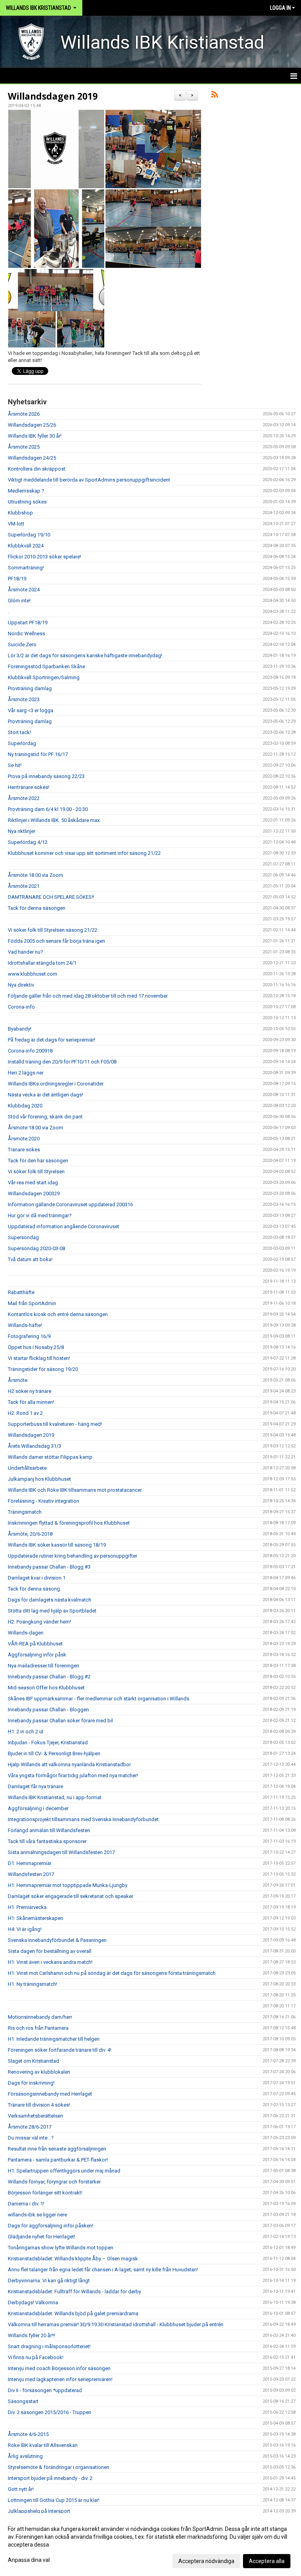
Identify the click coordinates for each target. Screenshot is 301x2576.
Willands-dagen (26, 1633)
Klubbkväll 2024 (26, 546)
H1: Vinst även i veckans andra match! (50, 1962)
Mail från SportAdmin (32, 1303)
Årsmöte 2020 (24, 1139)
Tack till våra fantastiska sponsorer (47, 1841)
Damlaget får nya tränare (35, 1786)
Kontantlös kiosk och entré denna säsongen (58, 1314)
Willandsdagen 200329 (34, 1193)
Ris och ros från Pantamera (38, 2028)
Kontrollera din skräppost (37, 469)
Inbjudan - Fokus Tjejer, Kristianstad (48, 1742)
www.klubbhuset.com (33, 974)
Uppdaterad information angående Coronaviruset (63, 1226)
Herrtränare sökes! (29, 787)
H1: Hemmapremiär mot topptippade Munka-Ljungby (68, 1885)
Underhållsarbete (27, 1468)
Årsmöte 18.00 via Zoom (35, 875)
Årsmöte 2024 (24, 590)
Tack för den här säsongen (38, 1161)
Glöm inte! (19, 601)
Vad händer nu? (25, 952)
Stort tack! (19, 732)
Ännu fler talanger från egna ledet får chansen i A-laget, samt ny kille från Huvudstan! (103, 2270)
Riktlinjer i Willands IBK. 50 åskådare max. (54, 820)
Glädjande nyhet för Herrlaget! (42, 2237)
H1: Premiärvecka (27, 1907)
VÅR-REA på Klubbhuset (35, 1644)
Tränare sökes (24, 1150)
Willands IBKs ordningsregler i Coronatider (56, 1084)
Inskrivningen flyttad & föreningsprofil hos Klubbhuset (69, 1523)
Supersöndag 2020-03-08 (36, 1248)
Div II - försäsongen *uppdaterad (45, 2390)
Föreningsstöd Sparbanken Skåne (46, 666)
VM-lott (16, 524)
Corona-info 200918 (30, 1051)
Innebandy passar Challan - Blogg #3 (49, 1567)
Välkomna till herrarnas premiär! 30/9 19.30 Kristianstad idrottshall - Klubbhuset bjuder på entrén (116, 2324)
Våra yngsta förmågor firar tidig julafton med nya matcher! (73, 1775)
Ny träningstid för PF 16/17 (38, 754)
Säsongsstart (23, 2401)
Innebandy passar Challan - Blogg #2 (49, 1677)
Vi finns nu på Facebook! (36, 2357)
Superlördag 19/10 (29, 535)
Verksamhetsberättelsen (35, 2116)
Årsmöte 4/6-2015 (28, 2434)
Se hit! (15, 765)
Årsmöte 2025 (24, 447)
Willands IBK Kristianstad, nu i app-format (55, 1797)
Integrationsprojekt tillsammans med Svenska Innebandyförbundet (83, 1819)
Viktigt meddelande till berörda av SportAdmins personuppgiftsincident (89, 480)
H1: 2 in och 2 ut (26, 1732)
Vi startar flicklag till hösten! (39, 1358)
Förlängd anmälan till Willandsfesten (49, 1830)
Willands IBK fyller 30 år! (35, 436)
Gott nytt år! (21, 2489)
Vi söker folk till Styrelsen (36, 1172)
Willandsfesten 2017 (31, 1874)
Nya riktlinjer (22, 831)
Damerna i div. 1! (26, 2204)
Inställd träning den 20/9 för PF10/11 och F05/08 (62, 1062)
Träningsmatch (25, 1512)
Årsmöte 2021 (24, 886)
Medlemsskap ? (26, 491)
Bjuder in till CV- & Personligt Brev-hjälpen (54, 1753)
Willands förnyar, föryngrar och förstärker (54, 2182)
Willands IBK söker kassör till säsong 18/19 (57, 1545)
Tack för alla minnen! (31, 1402)
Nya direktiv (21, 985)
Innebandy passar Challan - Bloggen (48, 1710)
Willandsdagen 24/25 (32, 458)
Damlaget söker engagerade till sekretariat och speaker (71, 1896)
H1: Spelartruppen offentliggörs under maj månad (64, 2171)
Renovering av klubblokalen (39, 2072)
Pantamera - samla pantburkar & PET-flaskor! (58, 2160)
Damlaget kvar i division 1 (37, 1578)
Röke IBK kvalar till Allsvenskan (43, 2445)
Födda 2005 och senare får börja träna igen (56, 941)
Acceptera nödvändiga (206, 2561)
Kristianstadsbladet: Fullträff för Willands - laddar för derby (74, 2291)
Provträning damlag (30, 688)
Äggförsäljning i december (38, 1808)
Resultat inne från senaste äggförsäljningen (57, 2149)
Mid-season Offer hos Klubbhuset (46, 1688)
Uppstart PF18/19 (28, 623)
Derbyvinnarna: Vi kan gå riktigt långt (49, 2281)
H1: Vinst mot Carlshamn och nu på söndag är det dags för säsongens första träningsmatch (112, 1973)
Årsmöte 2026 (24, 414)
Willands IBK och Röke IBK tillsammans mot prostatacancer (75, 1490)
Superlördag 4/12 (28, 842)
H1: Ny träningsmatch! (33, 1984)
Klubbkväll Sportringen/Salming (44, 677)
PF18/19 (17, 579)
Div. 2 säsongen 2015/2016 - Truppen (50, 2412)
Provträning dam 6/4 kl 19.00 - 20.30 (48, 809)
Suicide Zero (22, 644)
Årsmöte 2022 (24, 798)
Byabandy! (20, 1029)
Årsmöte (18, 1380)
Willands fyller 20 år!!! (32, 2335)
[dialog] (150, 2545)
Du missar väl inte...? (31, 2138)
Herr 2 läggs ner (26, 1073)
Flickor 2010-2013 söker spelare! (44, 557)
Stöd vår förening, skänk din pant (45, 1117)
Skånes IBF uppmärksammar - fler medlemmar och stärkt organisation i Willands (99, 1699)
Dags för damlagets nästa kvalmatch (50, 1600)
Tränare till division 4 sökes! (39, 2105)
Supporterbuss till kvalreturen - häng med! (55, 1424)
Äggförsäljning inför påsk (37, 1655)
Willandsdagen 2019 (53, 96)
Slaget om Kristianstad (34, 2061)
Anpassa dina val (29, 2560)
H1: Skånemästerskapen (35, 1918)
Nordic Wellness (26, 634)
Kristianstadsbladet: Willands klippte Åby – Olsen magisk (73, 2259)
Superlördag (22, 743)
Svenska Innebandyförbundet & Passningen (57, 1940)
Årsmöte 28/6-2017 (30, 2127)
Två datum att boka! (30, 1259)
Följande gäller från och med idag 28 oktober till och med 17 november (88, 996)
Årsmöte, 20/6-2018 (30, 1534)
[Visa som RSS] (215, 96)
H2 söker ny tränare (30, 1391)
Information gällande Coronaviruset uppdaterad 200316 (70, 1204)
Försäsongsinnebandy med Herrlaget (50, 2094)
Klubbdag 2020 (25, 1106)
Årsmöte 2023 (24, 699)
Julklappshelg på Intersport (39, 2511)
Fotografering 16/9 (29, 1336)
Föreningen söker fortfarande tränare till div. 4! (60, 2050)
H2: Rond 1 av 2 (25, 1413)
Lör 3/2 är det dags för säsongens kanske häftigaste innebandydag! (85, 655)
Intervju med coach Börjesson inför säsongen (59, 2368)
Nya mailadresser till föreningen (44, 1666)
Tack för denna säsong (34, 1589)
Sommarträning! (26, 568)
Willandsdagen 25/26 (32, 425)
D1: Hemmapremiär (30, 1863)
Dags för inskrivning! (31, 2083)
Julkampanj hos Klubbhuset (39, 1479)
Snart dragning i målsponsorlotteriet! (49, 2346)
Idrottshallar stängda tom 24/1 (42, 963)
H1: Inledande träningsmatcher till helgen (54, 2039)
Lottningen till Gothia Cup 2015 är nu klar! (54, 2500)
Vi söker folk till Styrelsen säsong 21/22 (53, 930)
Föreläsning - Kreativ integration (44, 1501)
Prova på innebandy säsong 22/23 (46, 776)
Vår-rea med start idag (33, 1183)
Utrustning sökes (27, 502)
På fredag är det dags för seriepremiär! (52, 1040)
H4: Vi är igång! (25, 1929)
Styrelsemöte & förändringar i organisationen (59, 2467)
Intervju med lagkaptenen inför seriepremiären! (60, 2379)
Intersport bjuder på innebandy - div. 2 (50, 2478)
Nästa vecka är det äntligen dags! (45, 1095)
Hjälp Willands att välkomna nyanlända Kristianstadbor (69, 1764)
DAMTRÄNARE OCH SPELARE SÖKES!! (51, 897)
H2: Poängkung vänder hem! (39, 1622)
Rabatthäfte (21, 1292)
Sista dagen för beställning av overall (50, 1951)
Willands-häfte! (25, 1325)
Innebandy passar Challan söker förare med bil (60, 1721)
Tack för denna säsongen (37, 908)
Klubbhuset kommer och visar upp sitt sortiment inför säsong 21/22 (84, 853)
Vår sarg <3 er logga (31, 710)
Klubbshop (20, 513)
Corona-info (21, 1007)
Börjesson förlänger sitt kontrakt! (45, 2193)
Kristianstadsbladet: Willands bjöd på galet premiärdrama (73, 2313)
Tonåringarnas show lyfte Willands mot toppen (61, 2248)
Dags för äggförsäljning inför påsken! (51, 2226)
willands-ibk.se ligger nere (37, 2215)
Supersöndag (23, 1237)
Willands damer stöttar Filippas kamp (50, 1457)
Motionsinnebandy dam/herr (40, 2017)
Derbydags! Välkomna (33, 2302)
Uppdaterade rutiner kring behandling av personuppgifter (73, 1556)
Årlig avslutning (25, 2456)
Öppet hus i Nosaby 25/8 (36, 1347)
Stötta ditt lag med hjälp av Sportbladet (52, 1611)
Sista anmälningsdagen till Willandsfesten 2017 (61, 1852)
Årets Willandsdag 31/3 (34, 1446)
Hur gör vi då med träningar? (40, 1215)
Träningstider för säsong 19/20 (43, 1369)
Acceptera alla (267, 2561)
